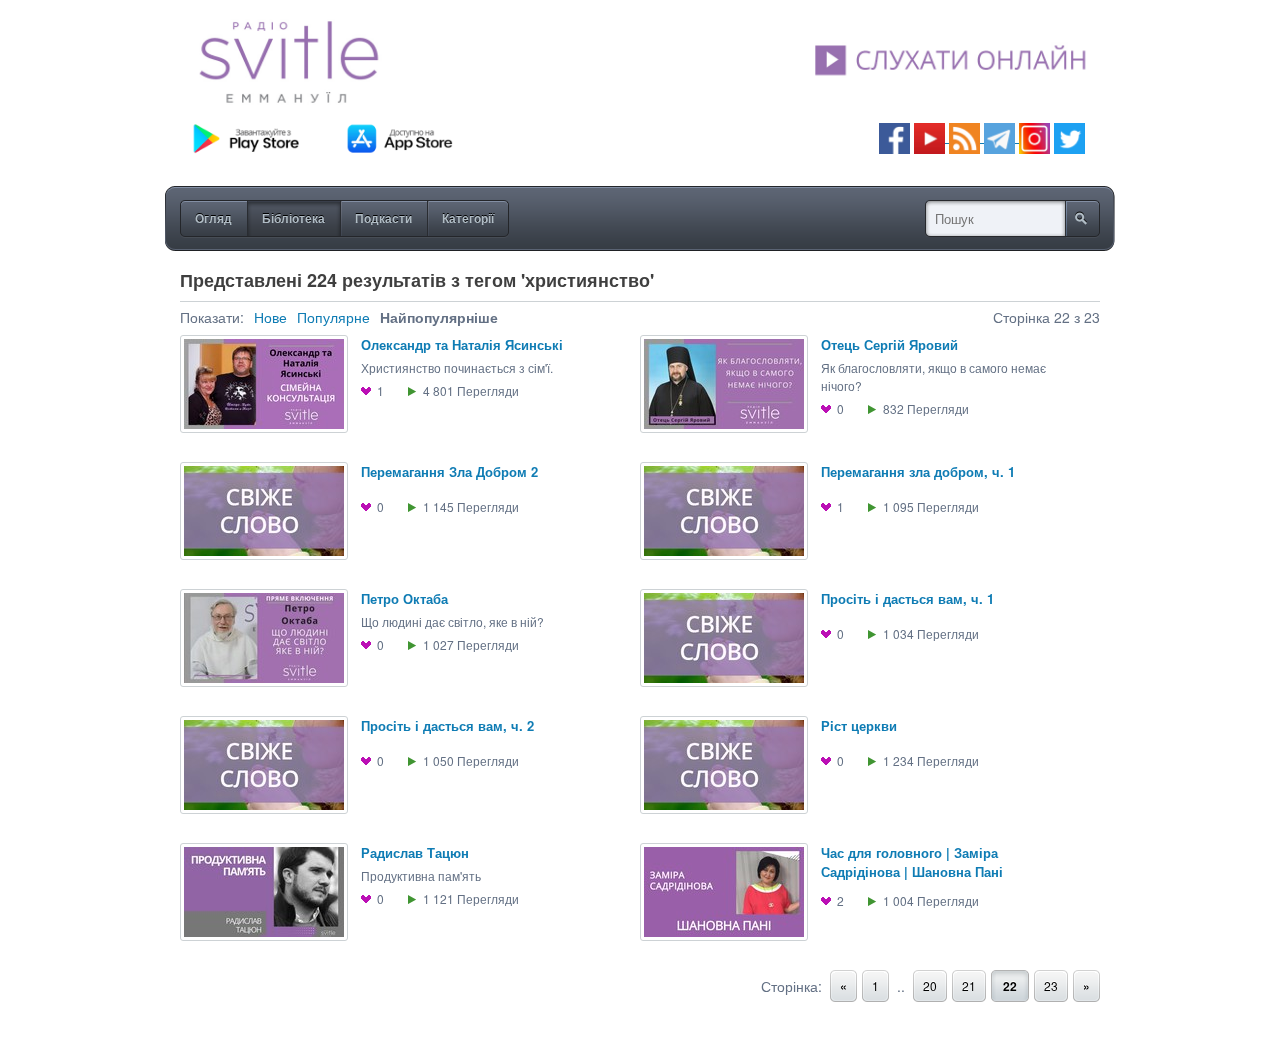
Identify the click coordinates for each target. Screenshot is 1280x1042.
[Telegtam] (999, 136)
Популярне (333, 317)
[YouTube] (931, 136)
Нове (270, 317)
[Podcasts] (964, 136)
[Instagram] (1034, 136)
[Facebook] (894, 136)
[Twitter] (1069, 136)
